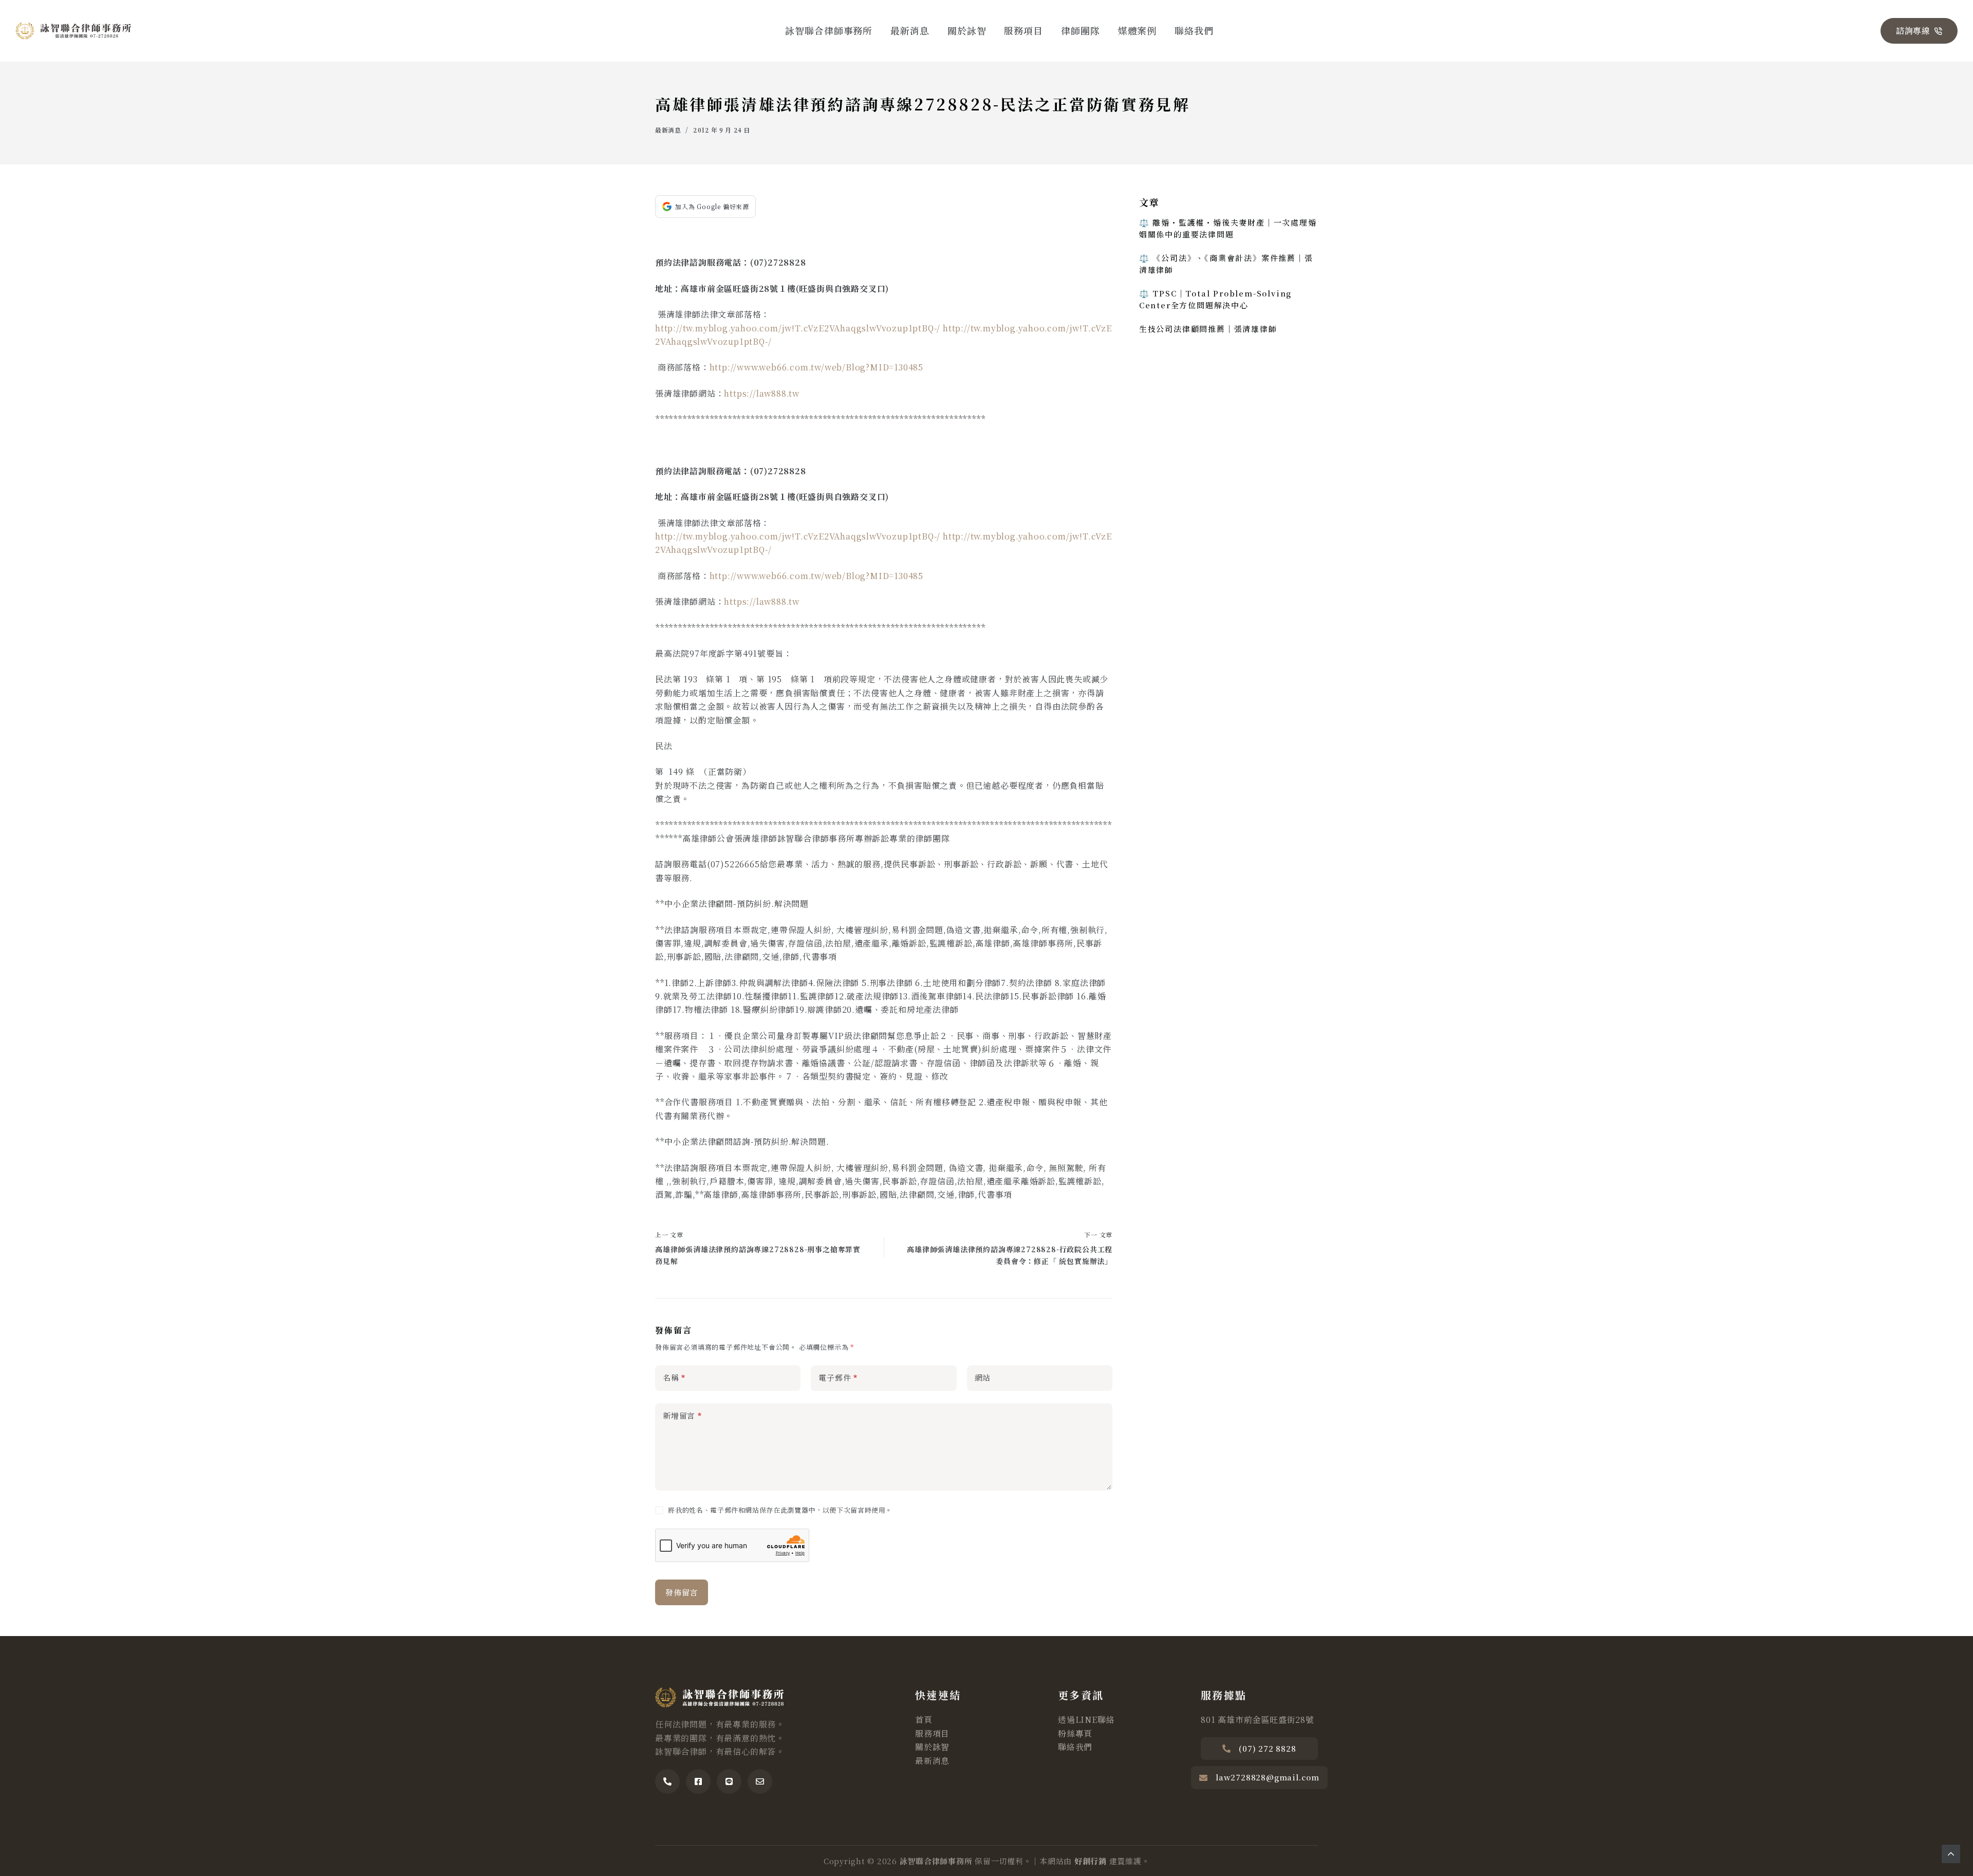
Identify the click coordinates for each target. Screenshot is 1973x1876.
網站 (983, 1377)
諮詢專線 (1913, 31)
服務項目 (1023, 30)
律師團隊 (1081, 30)
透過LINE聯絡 (1086, 1720)
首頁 (924, 1720)
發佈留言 (682, 1592)
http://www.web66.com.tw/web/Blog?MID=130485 (816, 367)
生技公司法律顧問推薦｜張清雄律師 (1208, 329)
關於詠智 (967, 30)
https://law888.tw (762, 393)
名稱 (674, 1377)
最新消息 (910, 30)
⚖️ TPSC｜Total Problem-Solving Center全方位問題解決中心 (1215, 299)
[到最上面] (1951, 1854)
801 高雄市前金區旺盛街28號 (1258, 1720)
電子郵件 (838, 1377)
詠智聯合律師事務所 (829, 30)
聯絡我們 (1194, 30)
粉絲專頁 (1075, 1733)
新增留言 (682, 1415)
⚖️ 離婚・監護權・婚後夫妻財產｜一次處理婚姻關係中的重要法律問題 (1228, 228)
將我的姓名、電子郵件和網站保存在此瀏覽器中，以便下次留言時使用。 (780, 1510)
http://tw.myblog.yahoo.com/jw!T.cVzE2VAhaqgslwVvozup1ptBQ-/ (798, 328)
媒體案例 (1138, 30)
